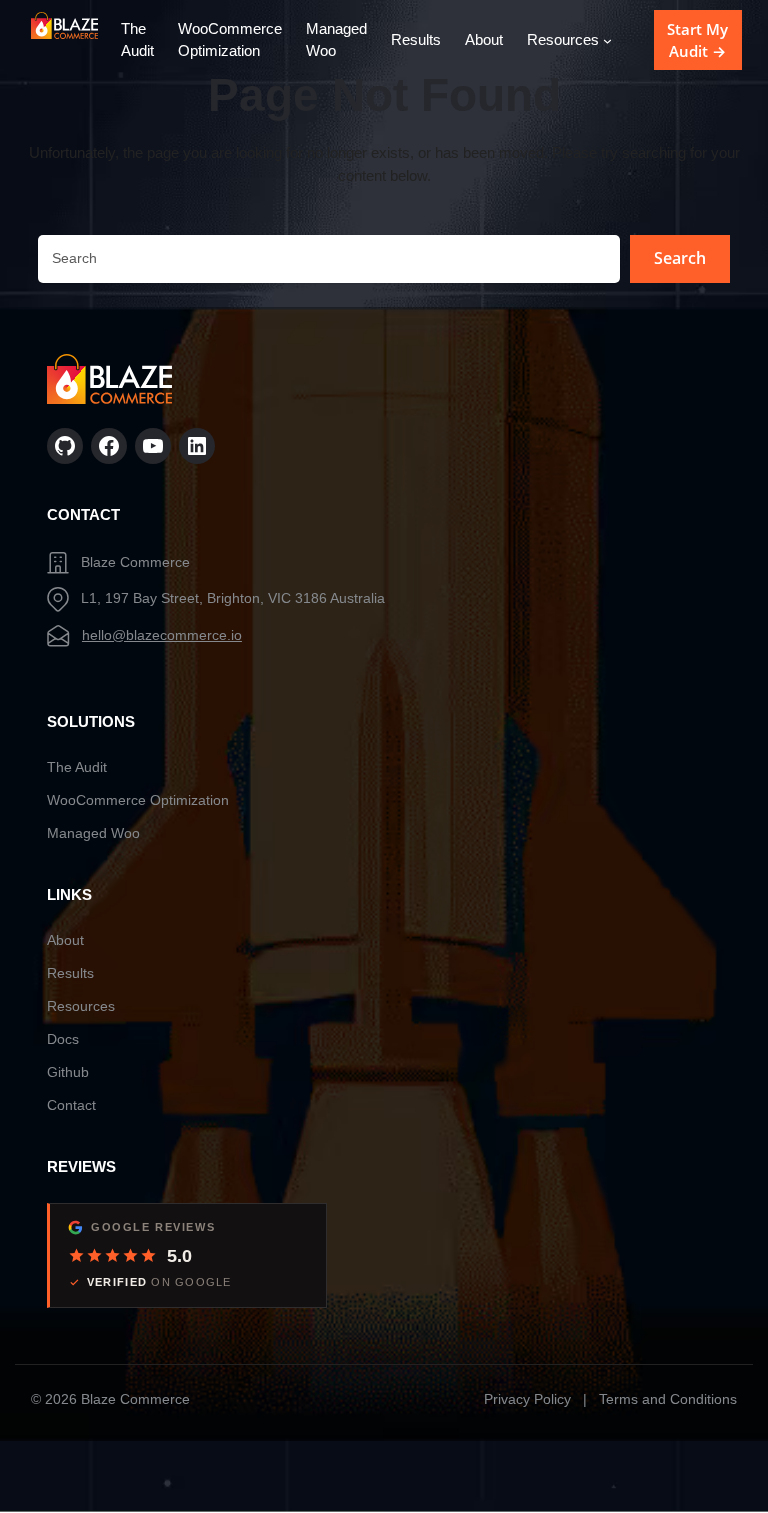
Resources (81, 1006)
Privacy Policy (527, 1399)
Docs (63, 1039)
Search (680, 258)
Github (68, 1072)
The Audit (77, 767)
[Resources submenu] (607, 40)
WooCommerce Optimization (138, 800)
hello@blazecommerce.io (162, 635)
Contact (71, 1105)
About (65, 940)
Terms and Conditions (668, 1399)
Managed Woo (93, 833)
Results (70, 973)
